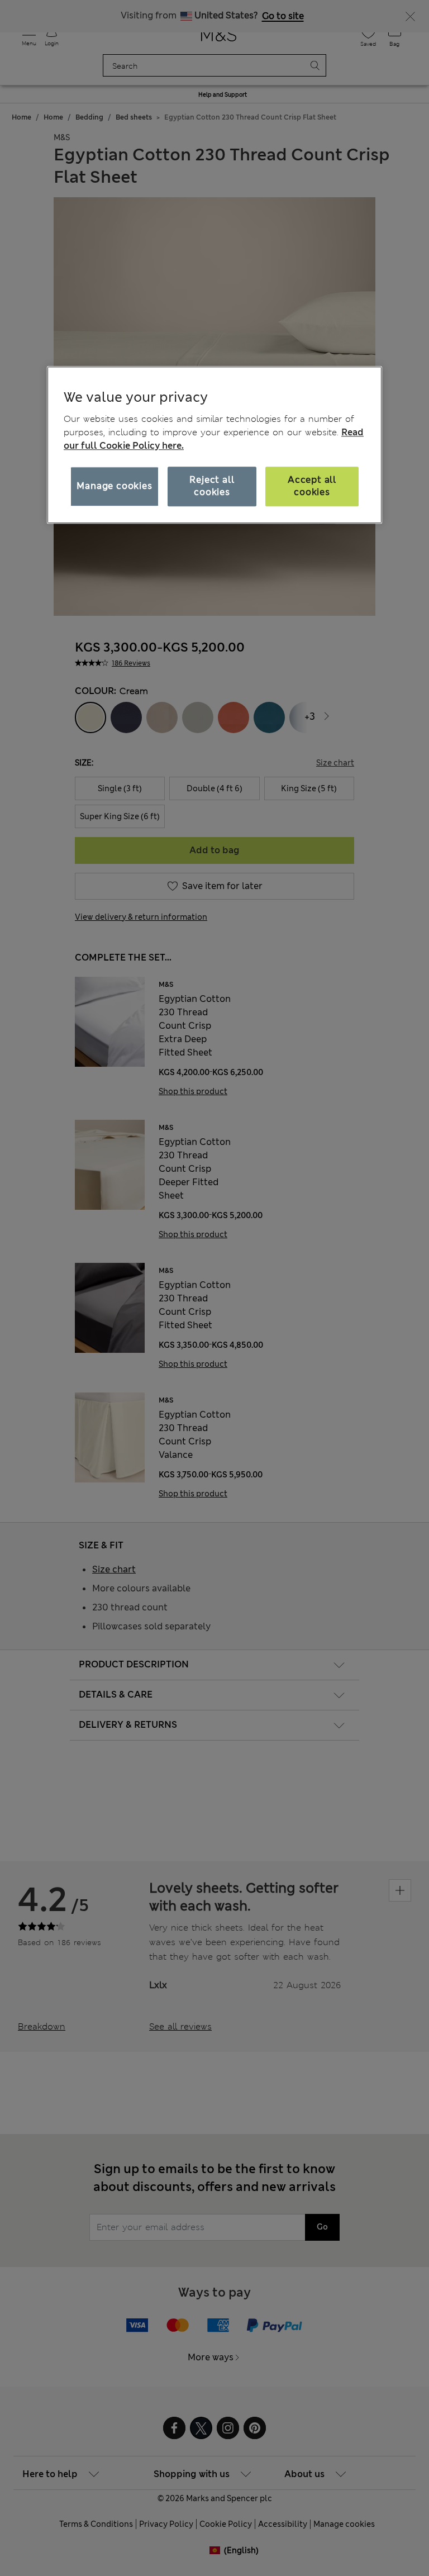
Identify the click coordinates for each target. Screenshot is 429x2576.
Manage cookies (114, 486)
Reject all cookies (212, 486)
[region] (214, 445)
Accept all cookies (312, 486)
